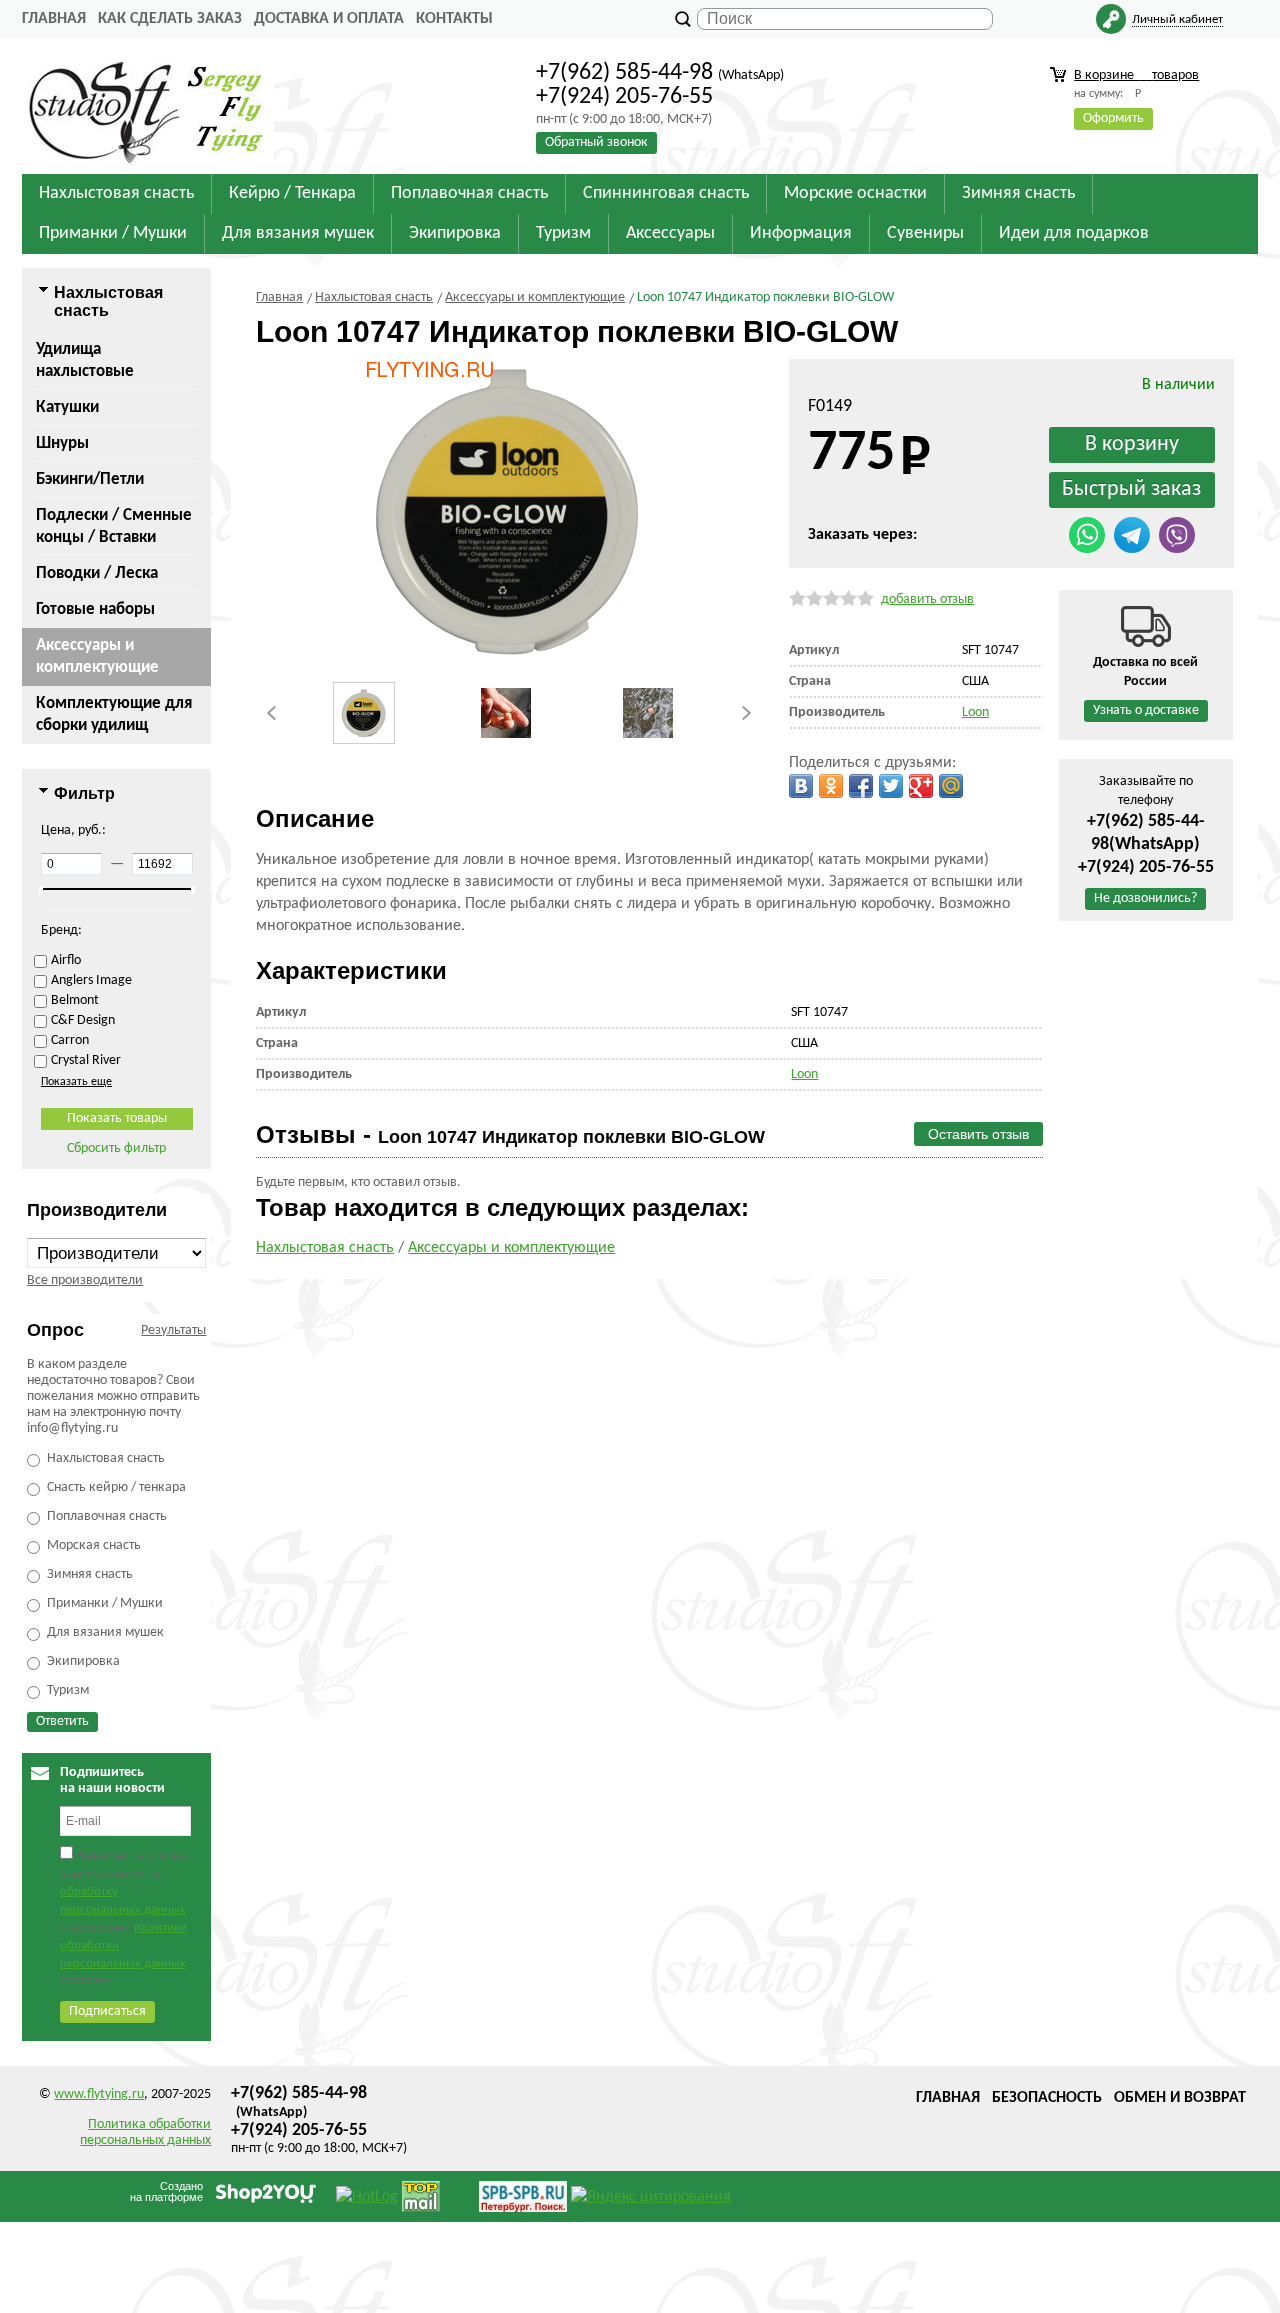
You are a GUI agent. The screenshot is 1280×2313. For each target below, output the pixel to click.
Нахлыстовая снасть (325, 1248)
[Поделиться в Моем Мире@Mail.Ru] (951, 786)
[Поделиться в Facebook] (861, 786)
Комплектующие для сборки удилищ (114, 714)
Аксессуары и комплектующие (97, 656)
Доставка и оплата (329, 19)
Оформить (1113, 118)
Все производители (85, 1280)
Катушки (67, 407)
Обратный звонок (596, 142)
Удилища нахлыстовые (85, 360)
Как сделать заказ (170, 19)
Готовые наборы (95, 609)
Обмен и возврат (1180, 2098)
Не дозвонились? (1145, 898)
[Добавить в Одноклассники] (831, 786)
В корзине (1136, 75)
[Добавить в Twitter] (891, 786)
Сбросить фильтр (116, 1148)
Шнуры (62, 443)
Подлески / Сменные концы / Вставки (114, 526)
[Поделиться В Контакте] (801, 786)
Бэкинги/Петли (90, 479)
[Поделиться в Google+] (921, 786)
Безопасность (1047, 2098)
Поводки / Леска (97, 573)
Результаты (173, 1330)
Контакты (454, 19)
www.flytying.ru (99, 2094)
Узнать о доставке (1146, 710)
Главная (54, 19)
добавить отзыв (927, 599)
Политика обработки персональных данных (145, 2132)
